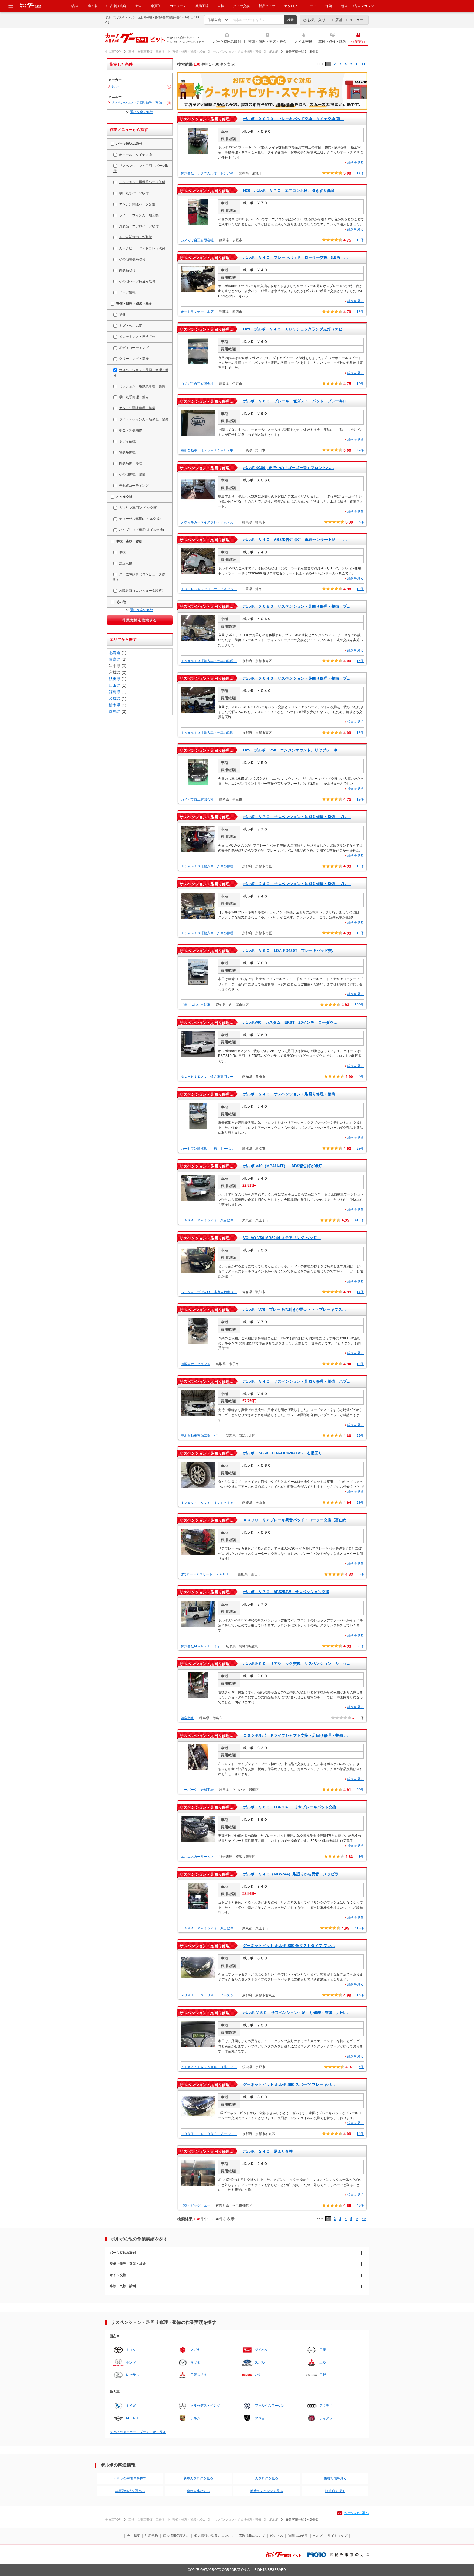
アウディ (326, 2406)
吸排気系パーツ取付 (134, 193)
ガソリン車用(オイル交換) (138, 508)
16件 (360, 312)
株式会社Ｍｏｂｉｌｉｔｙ (201, 1646)
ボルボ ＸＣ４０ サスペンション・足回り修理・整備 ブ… (297, 678)
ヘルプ (318, 2536)
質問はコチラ (298, 2536)
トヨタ (131, 2350)
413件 (359, 1220)
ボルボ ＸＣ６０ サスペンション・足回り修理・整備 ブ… (297, 606)
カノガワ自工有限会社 (197, 240)
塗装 (122, 315)
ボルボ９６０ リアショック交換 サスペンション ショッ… (297, 1663)
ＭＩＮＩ (132, 2418)
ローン (311, 6)
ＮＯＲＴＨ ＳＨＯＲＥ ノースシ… (209, 1995)
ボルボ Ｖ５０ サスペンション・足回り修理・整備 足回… (295, 2013)
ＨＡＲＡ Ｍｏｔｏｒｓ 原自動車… (209, 1220)
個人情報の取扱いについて (214, 2536)
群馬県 (115, 711)
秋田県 (115, 679)
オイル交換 (304, 42)
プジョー (261, 2418)
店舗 (339, 20)
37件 (360, 450)
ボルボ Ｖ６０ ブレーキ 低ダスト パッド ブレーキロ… (297, 401)
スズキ (195, 2350)
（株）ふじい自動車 (196, 1005)
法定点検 (126, 563)
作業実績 (358, 42)
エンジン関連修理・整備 (137, 408)
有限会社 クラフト (196, 1364)
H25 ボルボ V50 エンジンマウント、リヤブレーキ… (292, 750)
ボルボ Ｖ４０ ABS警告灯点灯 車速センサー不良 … (295, 540)
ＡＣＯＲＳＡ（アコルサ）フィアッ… (209, 589)
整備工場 (202, 6)
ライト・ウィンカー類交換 (139, 215)
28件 (360, 1149)
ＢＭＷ (131, 2406)
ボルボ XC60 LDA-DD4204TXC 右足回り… (285, 1453)
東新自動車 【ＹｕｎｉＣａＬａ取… (209, 450)
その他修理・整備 (132, 474)
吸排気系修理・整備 (134, 397)
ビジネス (276, 2536)
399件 (359, 1005)
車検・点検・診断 (332, 42)
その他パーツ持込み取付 (137, 281)
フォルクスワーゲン (270, 2406)
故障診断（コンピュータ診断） (142, 591)
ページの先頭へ (356, 2513)
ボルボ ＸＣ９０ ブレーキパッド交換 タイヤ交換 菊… (294, 119)
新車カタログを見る (198, 2478)
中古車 (74, 6)
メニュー (356, 20)
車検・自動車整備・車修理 (146, 52)
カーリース (178, 6)
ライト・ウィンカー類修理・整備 (144, 419)
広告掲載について (252, 2536)
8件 (361, 1574)
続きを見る (356, 162)
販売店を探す (335, 2491)
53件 (360, 1646)
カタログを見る (267, 2478)
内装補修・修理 (131, 463)
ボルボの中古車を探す (130, 2478)
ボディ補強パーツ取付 (136, 237)
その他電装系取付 (132, 259)
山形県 (115, 685)
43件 (360, 2205)
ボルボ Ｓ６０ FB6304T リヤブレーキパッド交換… (292, 1807)
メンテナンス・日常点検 (137, 337)
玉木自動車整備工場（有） (201, 1436)
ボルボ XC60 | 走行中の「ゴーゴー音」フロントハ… (288, 468)
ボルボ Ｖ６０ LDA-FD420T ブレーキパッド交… (289, 950)
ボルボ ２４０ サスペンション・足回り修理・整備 (289, 1094)
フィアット (328, 2418)
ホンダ (131, 2362)
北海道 (115, 653)
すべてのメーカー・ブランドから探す (138, 2432)
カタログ (291, 6)
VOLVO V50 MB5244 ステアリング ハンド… (282, 1238)
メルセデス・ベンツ (205, 2406)
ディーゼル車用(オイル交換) (140, 519)
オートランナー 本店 (197, 312)
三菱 (323, 2362)
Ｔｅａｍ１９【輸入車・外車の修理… (209, 661)
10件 (360, 589)
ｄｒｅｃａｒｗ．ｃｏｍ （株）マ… (209, 2067)
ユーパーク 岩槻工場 (197, 1790)
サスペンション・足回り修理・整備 (237, 52)
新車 (139, 6)
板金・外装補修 (131, 430)
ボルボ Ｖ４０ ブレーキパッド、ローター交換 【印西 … (295, 257)
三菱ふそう (199, 2375)
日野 (323, 2375)
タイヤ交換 (241, 6)
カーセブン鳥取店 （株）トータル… (209, 1149)
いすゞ (260, 2375)
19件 (360, 240)
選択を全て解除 (142, 112)
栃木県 (115, 705)
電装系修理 (127, 452)
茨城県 (115, 698)
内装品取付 (127, 270)
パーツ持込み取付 (227, 42)
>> (364, 64)
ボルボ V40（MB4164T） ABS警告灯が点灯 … (287, 1166)
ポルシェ (197, 2418)
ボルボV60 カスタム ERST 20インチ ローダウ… (290, 1022)
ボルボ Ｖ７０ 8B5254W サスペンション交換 (286, 1592)
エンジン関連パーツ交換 (137, 204)
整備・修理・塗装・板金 (267, 42)
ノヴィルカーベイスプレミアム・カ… (209, 522)
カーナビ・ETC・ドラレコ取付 (142, 248)
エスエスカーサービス (197, 1857)
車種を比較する (198, 2491)
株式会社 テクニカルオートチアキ (207, 173)
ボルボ (274, 52)
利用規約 (151, 2536)
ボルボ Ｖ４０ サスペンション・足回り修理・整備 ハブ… (297, 1381)
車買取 (156, 6)
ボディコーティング (134, 348)
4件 (361, 522)
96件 (360, 1790)
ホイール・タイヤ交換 (136, 155)
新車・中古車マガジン (357, 6)
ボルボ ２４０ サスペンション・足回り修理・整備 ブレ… (297, 884)
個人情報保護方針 (176, 2536)
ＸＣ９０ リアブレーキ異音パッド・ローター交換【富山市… (297, 1520)
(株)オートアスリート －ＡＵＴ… (207, 1574)
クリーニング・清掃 (134, 359)
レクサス (132, 2375)
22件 (360, 1436)
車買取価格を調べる (130, 2491)
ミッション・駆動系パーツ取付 (142, 182)
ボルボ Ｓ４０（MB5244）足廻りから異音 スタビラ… (293, 1874)
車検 (221, 6)
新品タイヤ (267, 6)
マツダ (195, 2362)
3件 (361, 1857)
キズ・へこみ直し (132, 326)
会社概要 (133, 2536)
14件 (360, 173)
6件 (361, 2067)
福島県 (115, 692)
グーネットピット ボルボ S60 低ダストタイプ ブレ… (289, 1946)
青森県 (115, 659)
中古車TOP (113, 52)
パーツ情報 (127, 292)
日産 (323, 2350)
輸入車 (92, 6)
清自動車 (187, 1718)
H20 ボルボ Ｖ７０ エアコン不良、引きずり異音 (289, 190)
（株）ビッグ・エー (196, 2205)
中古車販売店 (116, 6)
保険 (329, 6)
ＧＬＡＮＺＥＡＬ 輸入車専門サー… (209, 1077)
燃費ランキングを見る (267, 2491)
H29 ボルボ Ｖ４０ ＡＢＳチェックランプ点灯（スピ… (295, 329)
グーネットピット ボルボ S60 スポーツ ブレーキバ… (289, 2084)
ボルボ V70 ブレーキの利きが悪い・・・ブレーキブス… (294, 1309)
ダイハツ (261, 2350)
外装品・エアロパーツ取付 (139, 226)
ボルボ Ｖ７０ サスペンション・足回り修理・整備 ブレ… (297, 817)
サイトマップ (337, 2536)
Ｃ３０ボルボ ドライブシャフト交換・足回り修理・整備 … (295, 1735)
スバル (260, 2362)
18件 (360, 1364)
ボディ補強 (127, 441)
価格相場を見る (335, 2478)
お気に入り (316, 20)
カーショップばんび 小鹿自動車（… (209, 1292)
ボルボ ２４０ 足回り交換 (268, 2151)
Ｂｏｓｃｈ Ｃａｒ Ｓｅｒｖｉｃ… (209, 1503)
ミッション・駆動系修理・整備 (142, 386)
